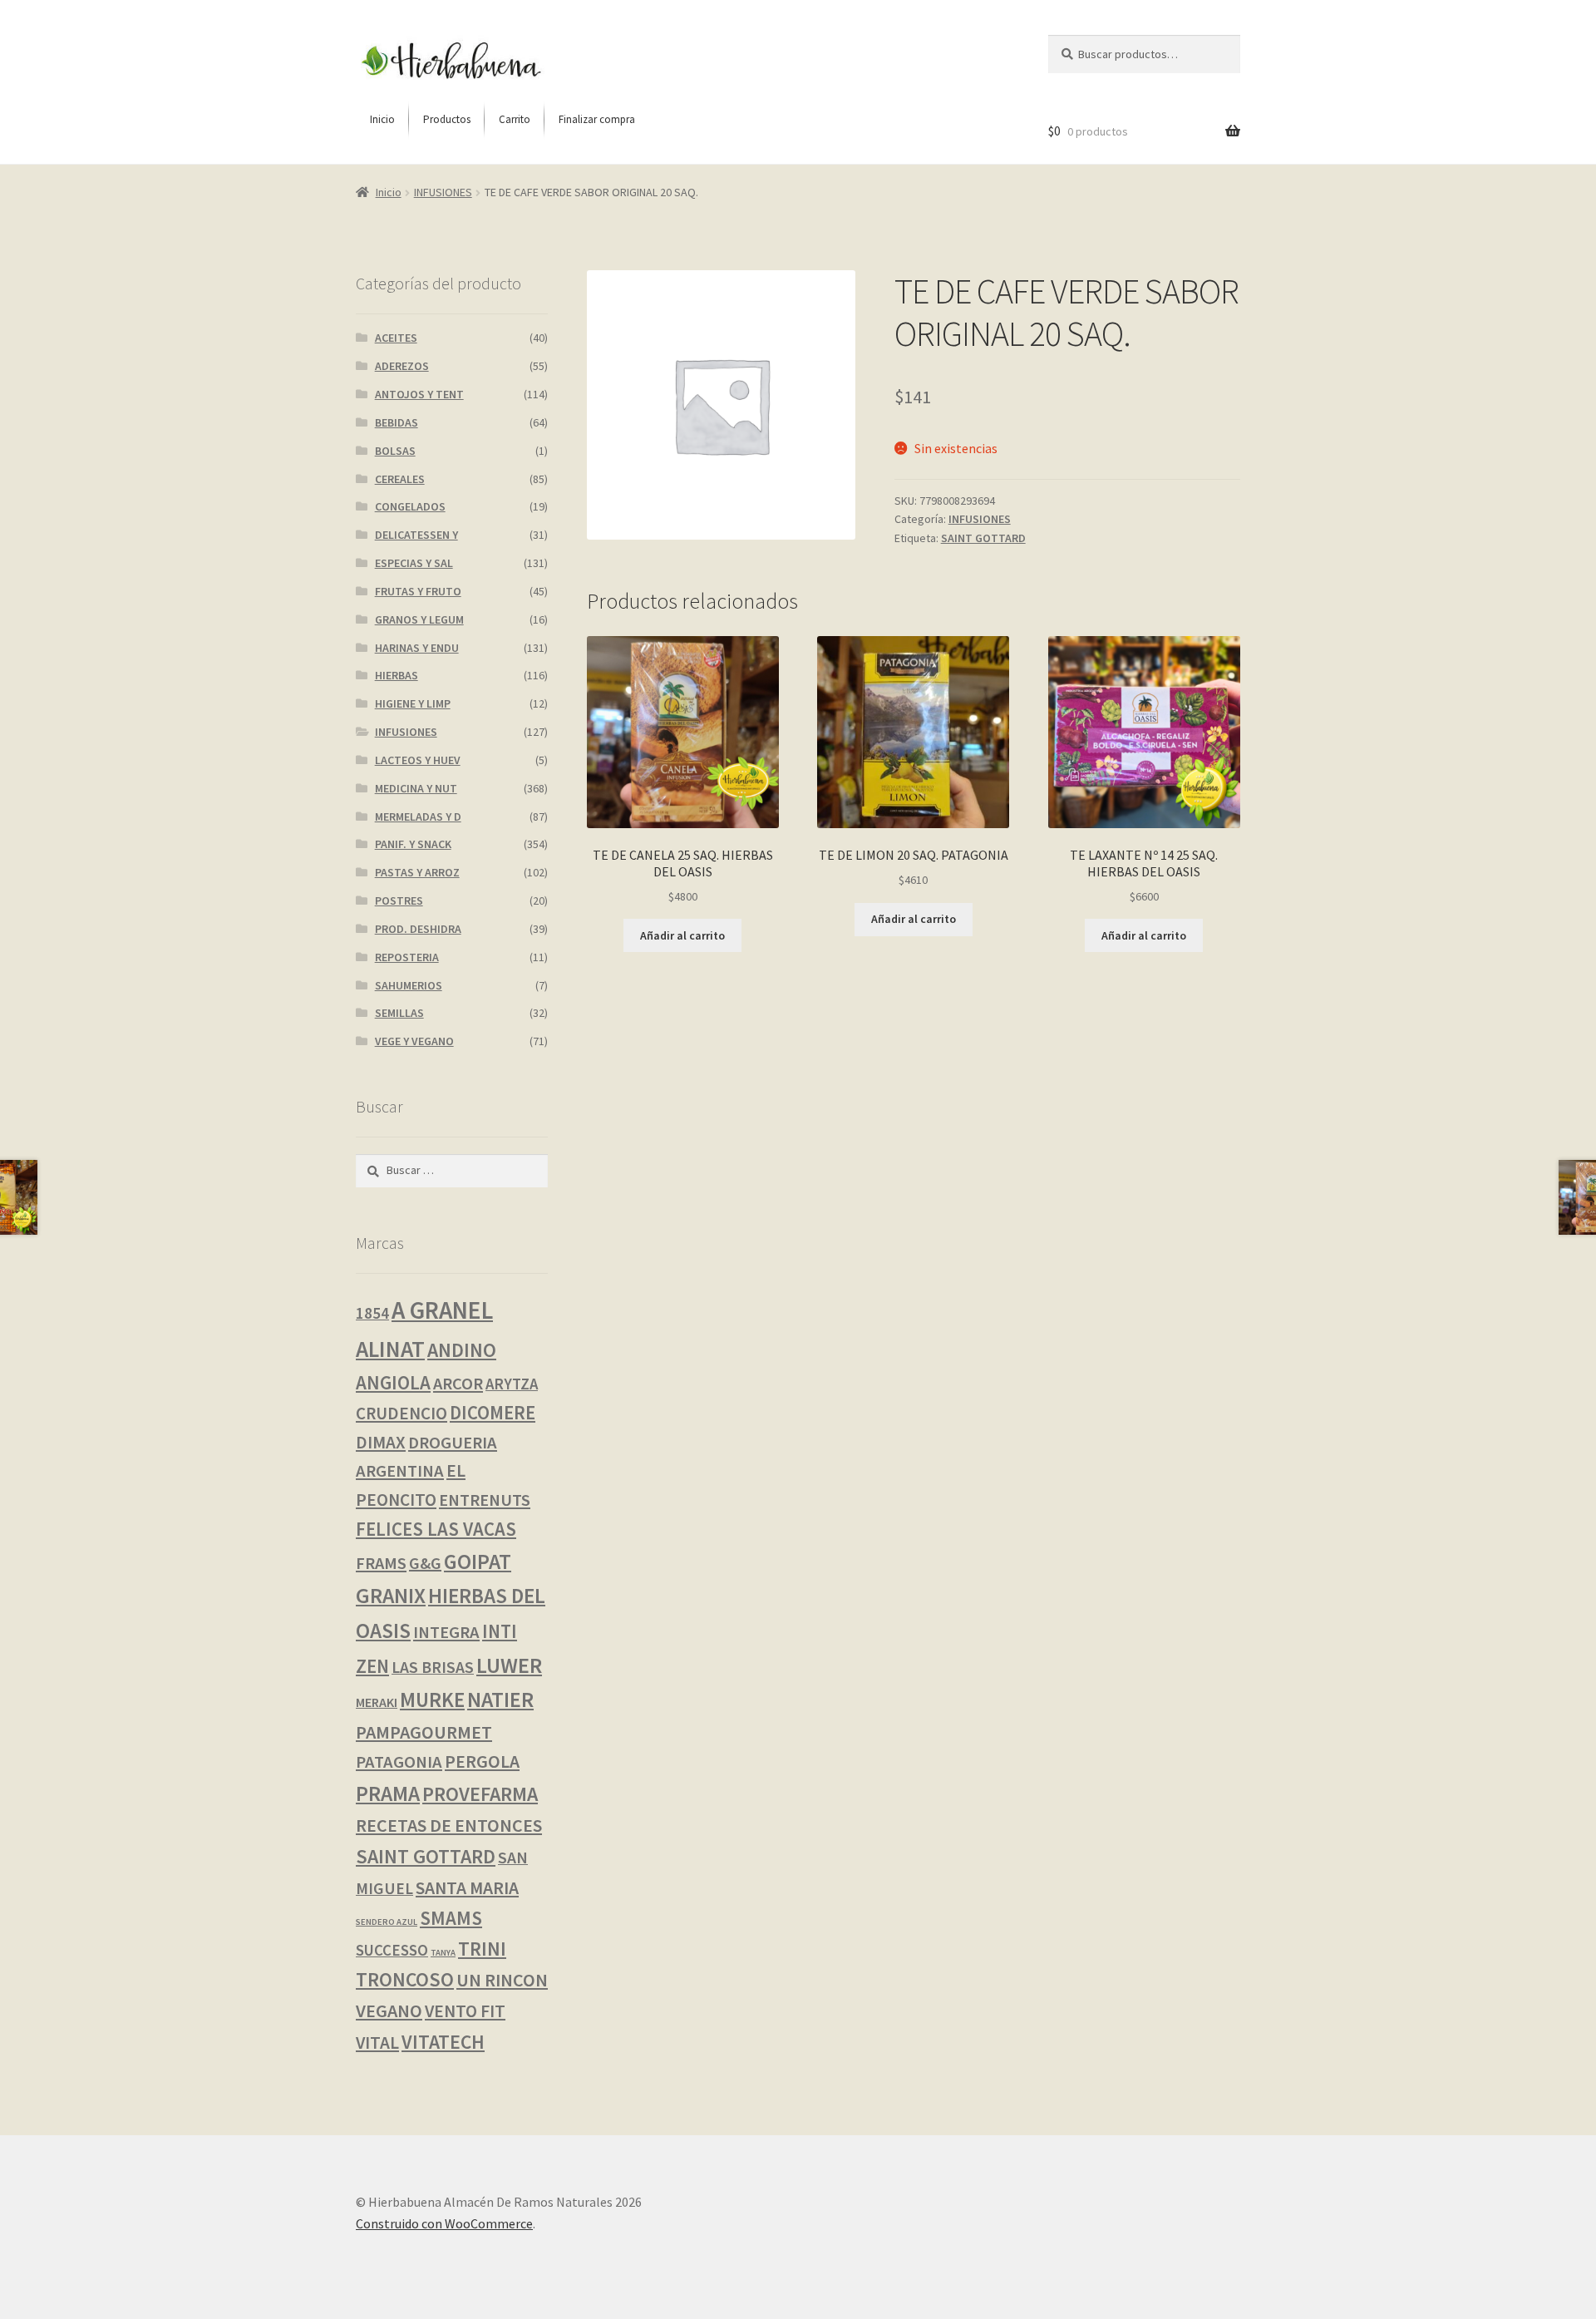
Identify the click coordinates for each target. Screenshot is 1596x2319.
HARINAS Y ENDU (417, 648)
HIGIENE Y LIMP (413, 703)
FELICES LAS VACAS (436, 1529)
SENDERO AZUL (387, 1922)
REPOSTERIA (407, 957)
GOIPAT (478, 1562)
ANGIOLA (393, 1382)
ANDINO (462, 1350)
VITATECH (443, 2042)
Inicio (389, 192)
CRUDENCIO (401, 1413)
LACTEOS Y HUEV (418, 760)
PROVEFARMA (480, 1794)
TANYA (443, 1953)
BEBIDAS (397, 422)
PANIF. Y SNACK (413, 844)
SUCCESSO (392, 1950)
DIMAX (381, 1442)
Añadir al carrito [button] (682, 935)
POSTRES (399, 900)
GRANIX (391, 1596)
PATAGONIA (399, 1762)
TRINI (482, 1949)
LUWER (509, 1665)
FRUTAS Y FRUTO (418, 591)
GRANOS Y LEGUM (419, 619)
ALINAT (390, 1349)
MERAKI (377, 1702)
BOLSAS (395, 451)
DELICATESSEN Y (416, 535)
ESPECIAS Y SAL (414, 563)
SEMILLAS (399, 1013)
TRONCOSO (405, 1979)
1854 (372, 1313)
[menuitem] (382, 120)
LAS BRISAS (433, 1667)
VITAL (377, 2043)
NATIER (500, 1700)
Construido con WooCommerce (444, 2223)
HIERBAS (397, 675)
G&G (425, 1563)
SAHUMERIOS (409, 985)
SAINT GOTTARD (983, 538)
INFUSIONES (443, 192)
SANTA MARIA (467, 1888)
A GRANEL (442, 1310)
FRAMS (381, 1563)
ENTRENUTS (485, 1500)
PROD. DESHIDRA (418, 929)
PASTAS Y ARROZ (417, 872)
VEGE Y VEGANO (414, 1041)
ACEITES (396, 338)
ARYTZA (512, 1384)
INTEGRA (446, 1632)
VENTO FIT (465, 2011)
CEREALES (400, 479)
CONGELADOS (410, 506)
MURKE (432, 1700)
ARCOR (458, 1384)
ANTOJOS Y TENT (419, 394)
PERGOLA (482, 1761)
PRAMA (388, 1794)
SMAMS (451, 1918)
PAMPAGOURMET (424, 1732)
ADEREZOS (402, 366)
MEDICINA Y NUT (416, 788)
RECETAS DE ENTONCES (449, 1825)
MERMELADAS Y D (418, 817)
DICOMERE (493, 1413)
